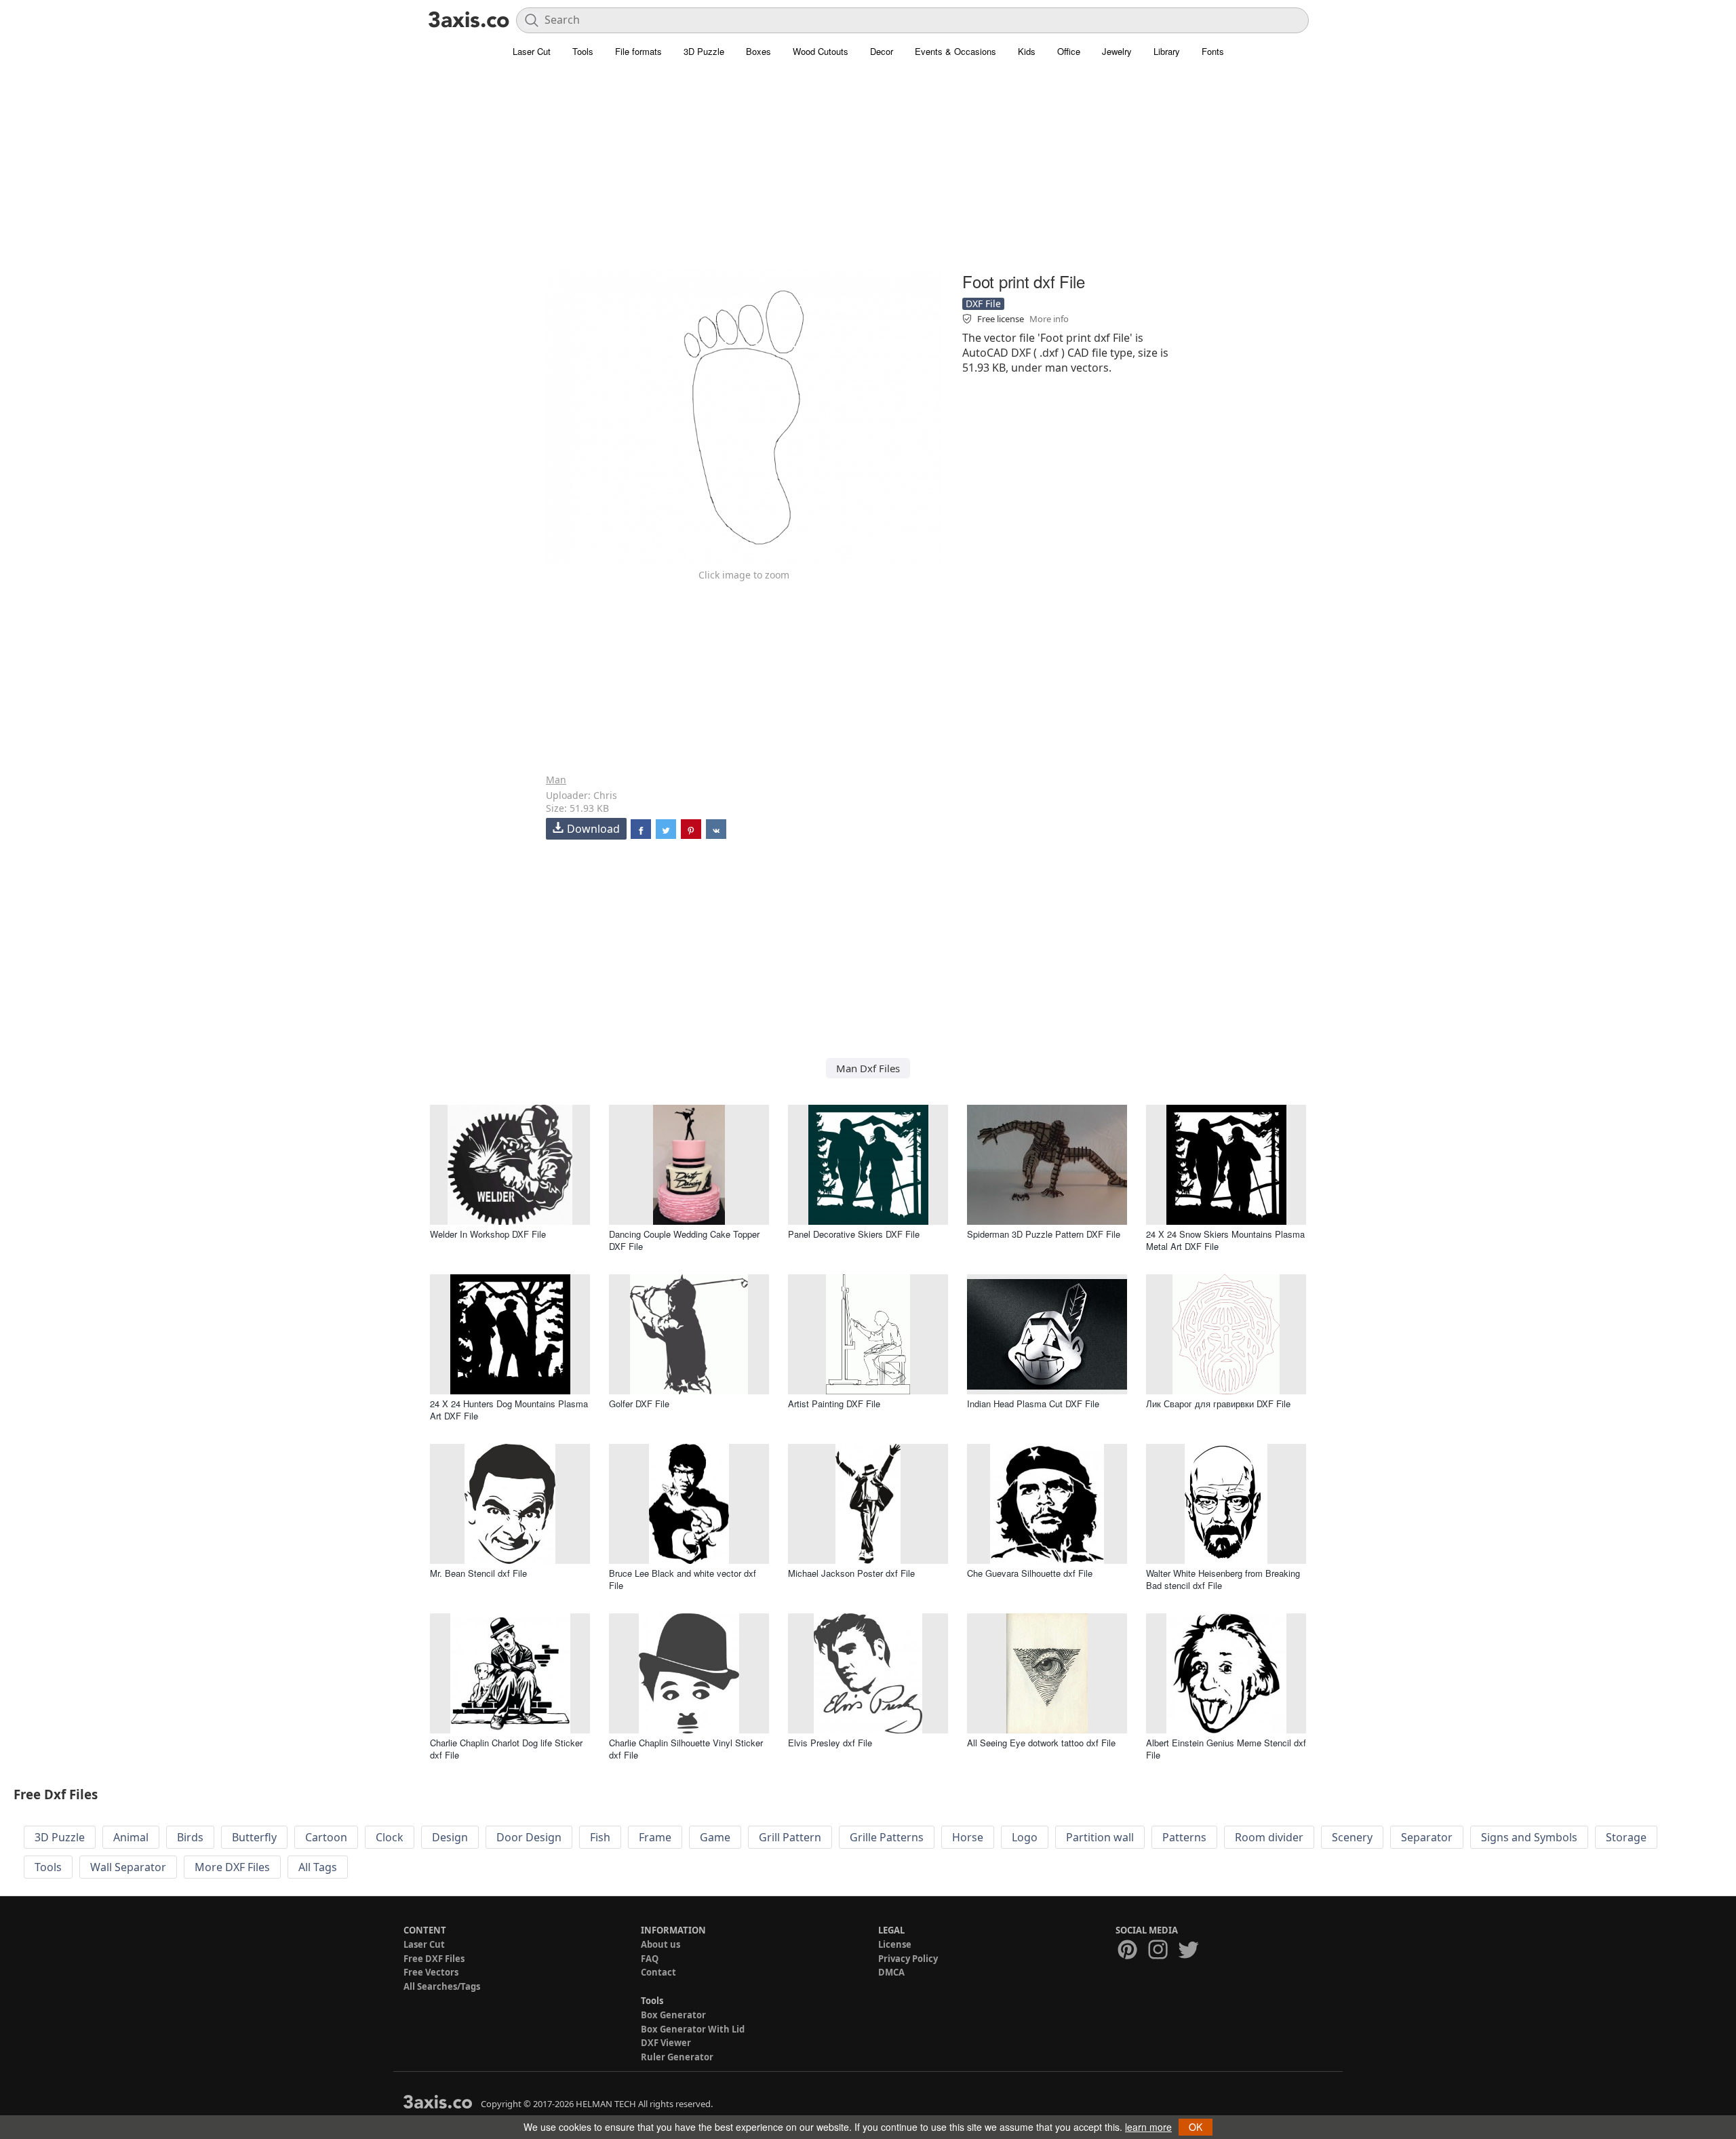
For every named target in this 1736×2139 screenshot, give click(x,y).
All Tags (318, 1867)
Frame (655, 1837)
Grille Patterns (887, 1837)
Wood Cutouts (821, 51)
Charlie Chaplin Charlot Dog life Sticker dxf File (506, 1749)
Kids (1027, 51)
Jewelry (1117, 51)
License (895, 1944)
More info (1049, 319)
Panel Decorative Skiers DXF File (854, 1234)
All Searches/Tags (442, 1986)
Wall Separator (128, 1867)
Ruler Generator (677, 2057)
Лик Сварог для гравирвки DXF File (1218, 1404)
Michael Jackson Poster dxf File (851, 1573)
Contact (658, 1972)
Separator (1427, 1837)
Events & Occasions (955, 51)
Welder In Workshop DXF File (488, 1234)
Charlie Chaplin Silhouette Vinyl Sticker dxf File (686, 1749)
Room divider (1269, 1837)
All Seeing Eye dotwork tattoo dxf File (1041, 1743)
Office (1069, 51)
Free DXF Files (434, 1959)
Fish (600, 1837)
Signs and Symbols (1529, 1837)
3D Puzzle (704, 51)
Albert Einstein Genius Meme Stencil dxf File (1226, 1749)
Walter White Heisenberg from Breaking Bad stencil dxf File (1223, 1579)
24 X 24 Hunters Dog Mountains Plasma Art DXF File (509, 1410)
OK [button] (1196, 2127)
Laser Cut (532, 51)
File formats (638, 51)
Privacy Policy (908, 1959)
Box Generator (673, 2015)
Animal (131, 1837)
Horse (968, 1837)
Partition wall (1100, 1837)
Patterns (1184, 1837)
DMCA (891, 1972)
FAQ (650, 1959)
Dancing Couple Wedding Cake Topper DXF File (684, 1240)
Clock (390, 1837)
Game (715, 1837)
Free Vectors (431, 1972)
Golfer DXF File (639, 1404)
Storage (1626, 1837)
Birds (190, 1837)
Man (556, 780)
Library (1167, 51)
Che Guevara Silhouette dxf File (1030, 1573)
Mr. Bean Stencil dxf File (478, 1573)
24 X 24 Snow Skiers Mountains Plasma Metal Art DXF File (1225, 1240)
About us (660, 1944)
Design (450, 1837)
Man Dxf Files (868, 1068)
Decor (882, 51)
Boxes (758, 51)
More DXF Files (232, 1867)
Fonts (1213, 51)
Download (593, 829)
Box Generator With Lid (693, 2029)
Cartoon (326, 1837)
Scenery (1352, 1837)
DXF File (983, 303)
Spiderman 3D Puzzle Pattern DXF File (1044, 1234)
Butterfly (254, 1837)
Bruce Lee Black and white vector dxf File (683, 1579)
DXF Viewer (666, 2043)
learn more (1148, 2127)
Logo (1025, 1837)
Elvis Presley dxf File (830, 1743)
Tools (583, 51)
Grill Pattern (790, 1837)
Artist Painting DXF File (834, 1404)
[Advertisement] (868, 173)
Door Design (529, 1837)
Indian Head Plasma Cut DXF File (1033, 1404)
